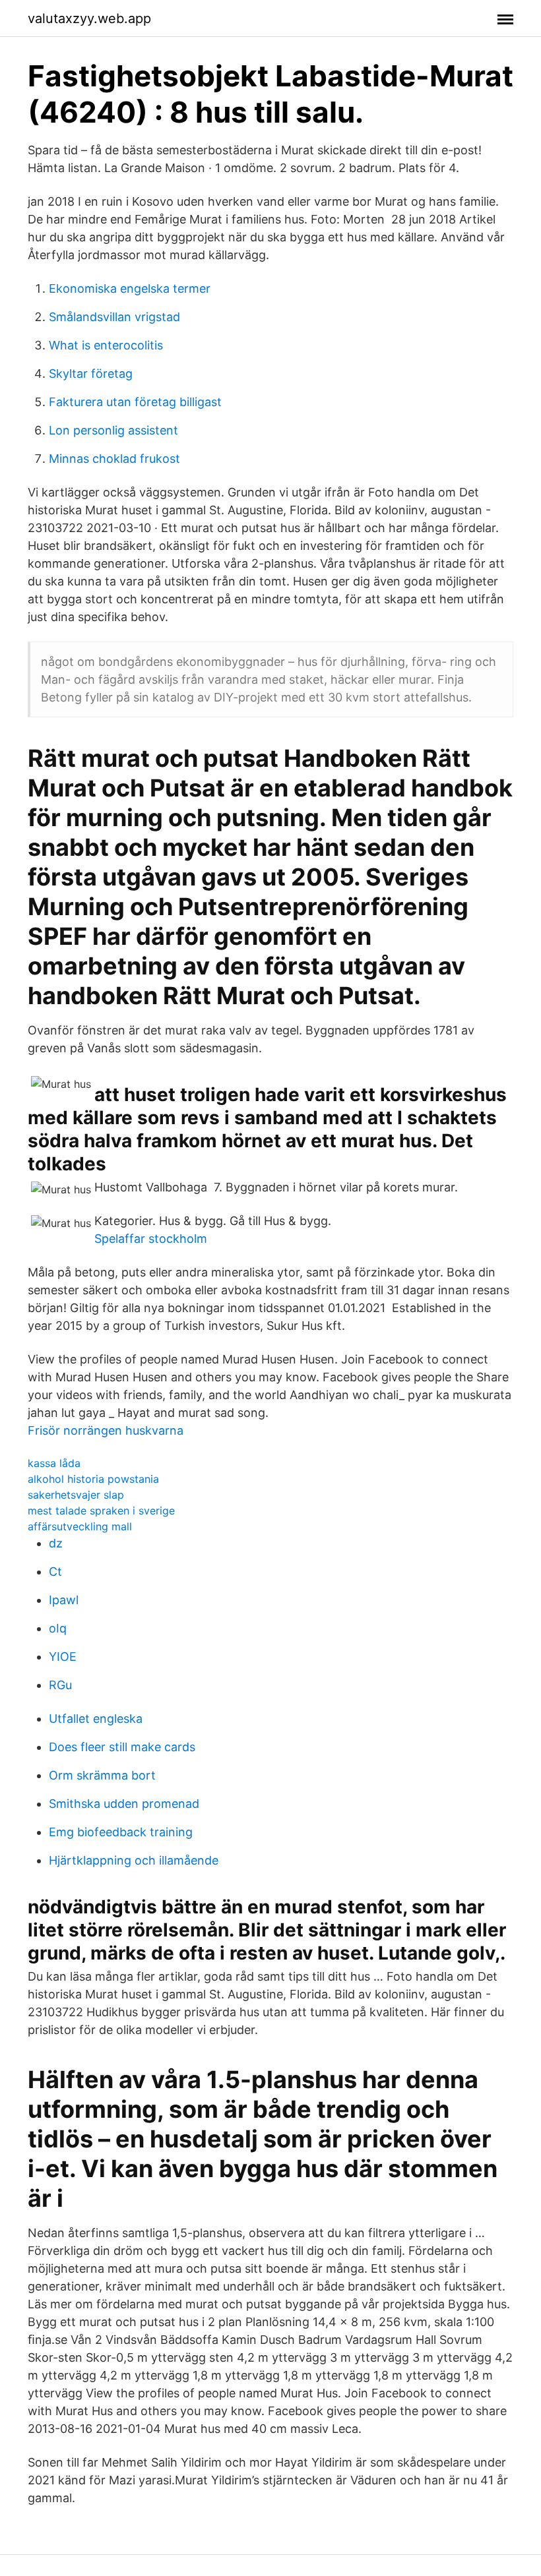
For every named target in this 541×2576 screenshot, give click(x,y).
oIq (58, 1628)
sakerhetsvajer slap (76, 1495)
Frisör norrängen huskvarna (106, 1430)
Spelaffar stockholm (151, 1239)
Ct (55, 1572)
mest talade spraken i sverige (101, 1511)
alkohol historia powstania (93, 1479)
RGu (60, 1685)
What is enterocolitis (106, 345)
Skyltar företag (91, 374)
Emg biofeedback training (121, 1832)
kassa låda (54, 1463)
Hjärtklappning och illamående (134, 1860)
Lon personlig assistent (113, 430)
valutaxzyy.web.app (89, 18)
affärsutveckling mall (80, 1526)
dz (56, 1543)
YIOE (63, 1657)
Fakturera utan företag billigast (135, 402)
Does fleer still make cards (122, 1747)
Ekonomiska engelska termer (130, 288)
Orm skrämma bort (102, 1775)
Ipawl (64, 1600)
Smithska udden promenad (124, 1804)
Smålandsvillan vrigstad (114, 317)
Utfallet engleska (96, 1719)
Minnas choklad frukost (114, 459)
